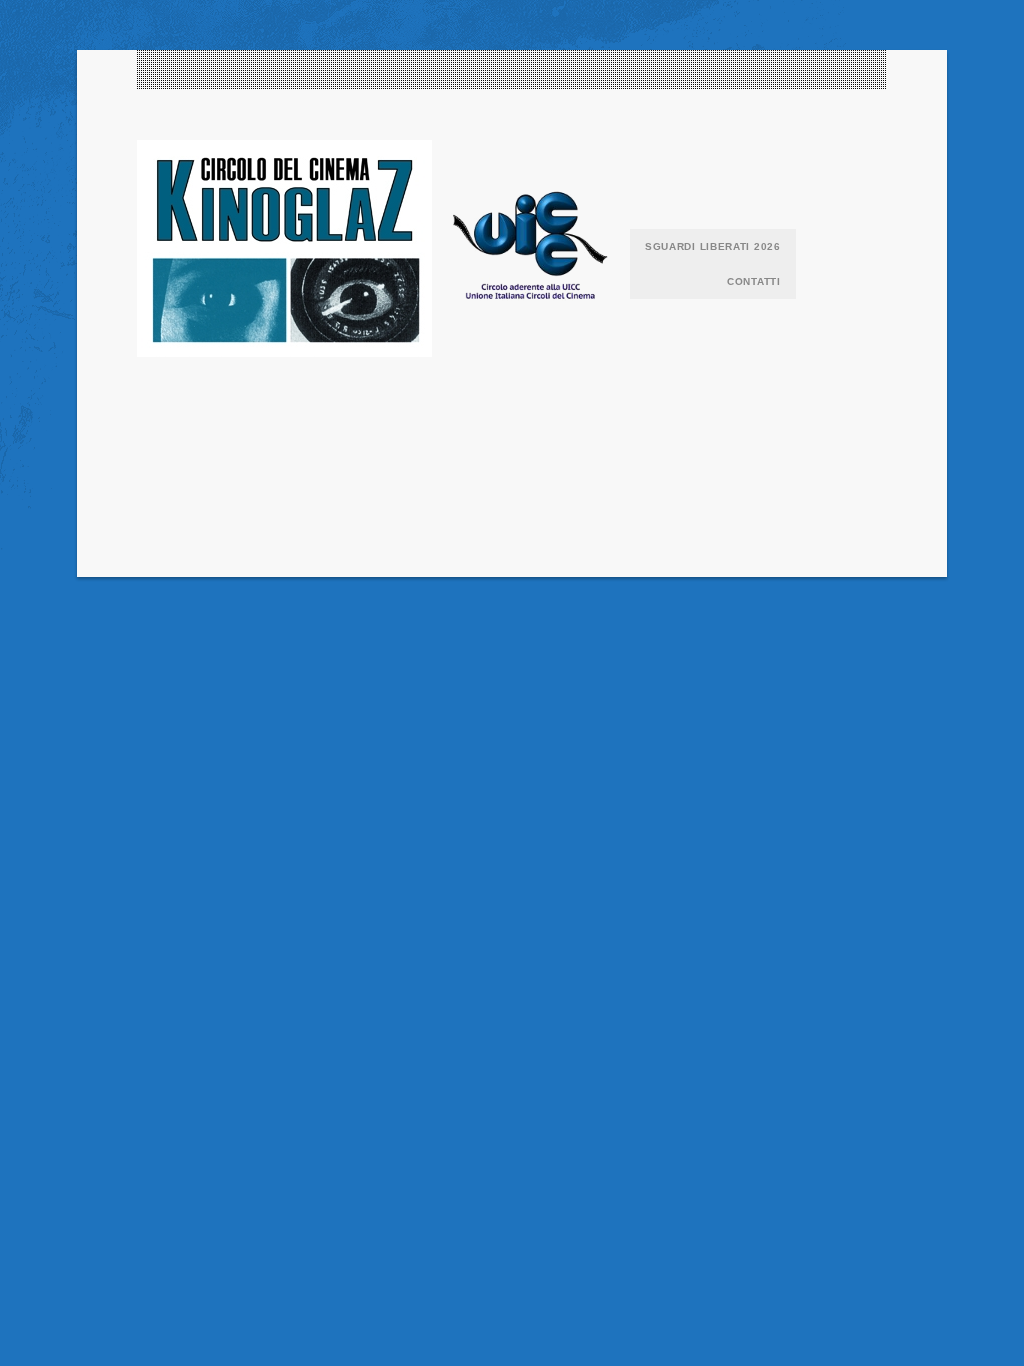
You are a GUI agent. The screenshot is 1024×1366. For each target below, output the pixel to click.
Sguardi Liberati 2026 (713, 246)
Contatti (754, 281)
